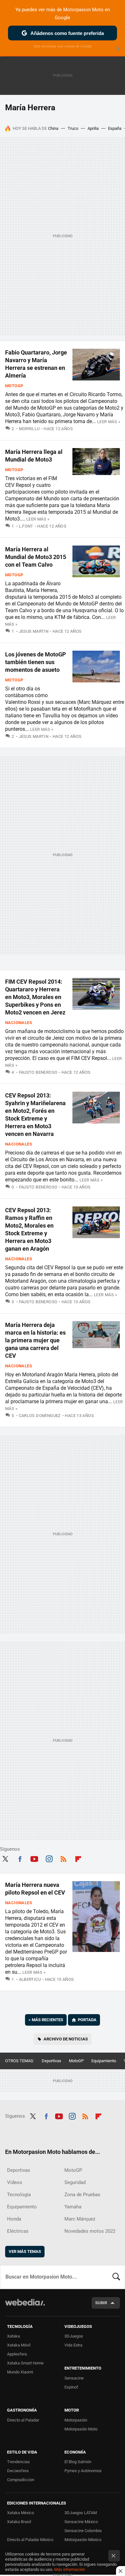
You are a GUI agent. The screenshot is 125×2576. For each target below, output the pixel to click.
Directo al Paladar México (30, 2540)
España (115, 128)
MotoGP (14, 386)
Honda (14, 2219)
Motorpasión (76, 2420)
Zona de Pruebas (82, 2195)
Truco (73, 128)
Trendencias (18, 2462)
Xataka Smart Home (25, 2363)
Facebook (20, 1858)
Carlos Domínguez (40, 1416)
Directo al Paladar (23, 2420)
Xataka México (21, 2513)
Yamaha (73, 2207)
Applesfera (17, 2354)
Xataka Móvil (19, 2345)
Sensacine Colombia (83, 2531)
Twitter (5, 1858)
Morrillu (29, 429)
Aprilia (93, 128)
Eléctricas (18, 2231)
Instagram (49, 1858)
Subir (101, 2303)
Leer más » (109, 422)
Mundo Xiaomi (20, 2372)
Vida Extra (73, 2345)
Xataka (13, 2336)
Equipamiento (104, 2061)
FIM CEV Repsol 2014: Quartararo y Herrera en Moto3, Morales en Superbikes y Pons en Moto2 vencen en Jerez (35, 997)
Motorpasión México (83, 2540)
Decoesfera (18, 2471)
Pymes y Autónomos (83, 2471)
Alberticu (30, 1979)
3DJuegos (74, 2336)
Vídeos (15, 2182)
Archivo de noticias (66, 2039)
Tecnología (19, 2195)
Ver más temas (25, 2251)
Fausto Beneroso (38, 1072)
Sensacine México (81, 2522)
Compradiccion (21, 2480)
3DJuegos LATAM (81, 2513)
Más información (70, 2569)
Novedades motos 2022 (90, 2231)
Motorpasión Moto (81, 2429)
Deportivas (51, 2061)
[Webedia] (25, 2307)
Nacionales (19, 1023)
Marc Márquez (80, 2219)
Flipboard (78, 1858)
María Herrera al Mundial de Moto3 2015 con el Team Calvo (36, 557)
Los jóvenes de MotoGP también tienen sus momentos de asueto (36, 662)
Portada (87, 2020)
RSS (63, 1858)
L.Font (26, 526)
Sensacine (74, 2378)
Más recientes (46, 2020)
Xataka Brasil (19, 2522)
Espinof (71, 2387)
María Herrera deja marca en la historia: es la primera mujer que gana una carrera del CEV (35, 1340)
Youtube (34, 1858)
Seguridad (75, 2182)
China (53, 128)
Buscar (116, 2277)
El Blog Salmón (78, 2462)
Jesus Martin (34, 631)
